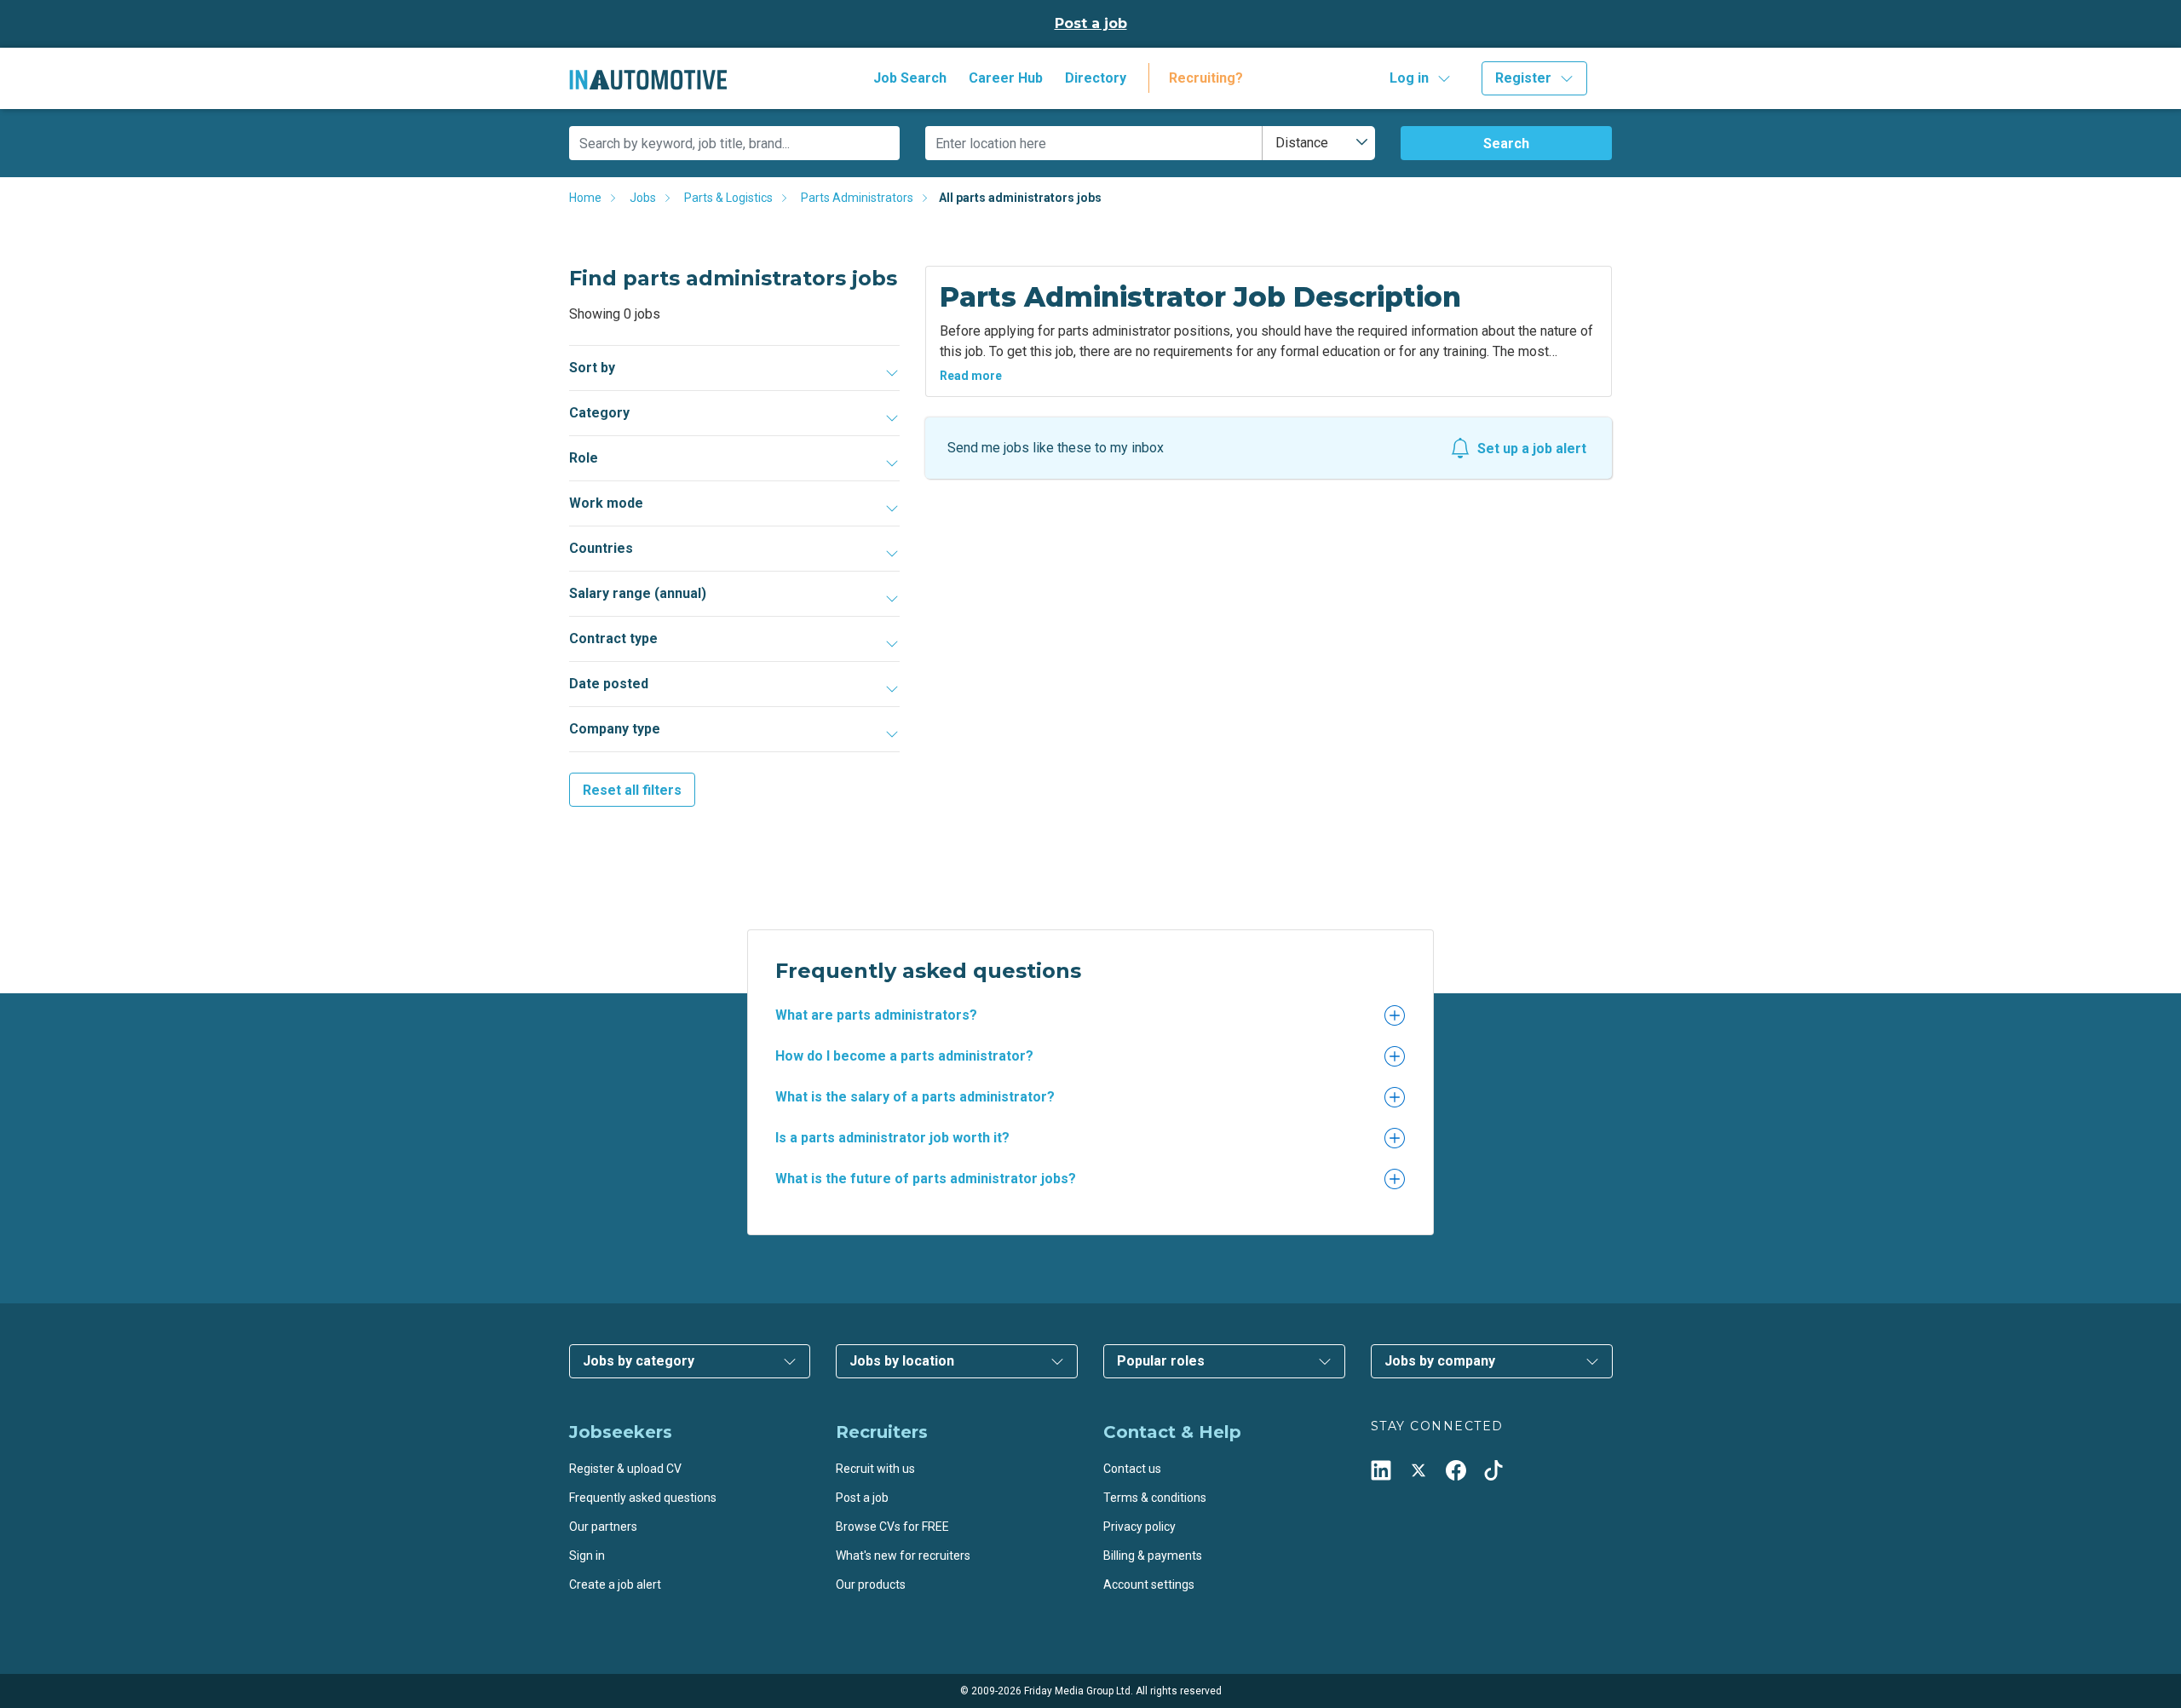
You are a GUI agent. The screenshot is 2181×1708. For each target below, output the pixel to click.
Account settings (1149, 1584)
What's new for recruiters (903, 1556)
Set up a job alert (1532, 449)
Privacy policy (1139, 1527)
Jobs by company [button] (1440, 1361)
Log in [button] (1409, 78)
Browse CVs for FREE (892, 1527)
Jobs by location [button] (902, 1361)
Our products (871, 1584)
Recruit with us (875, 1469)
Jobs (643, 198)
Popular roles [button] (1161, 1361)
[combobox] (1319, 143)
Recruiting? (1206, 78)
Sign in (587, 1556)
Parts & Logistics (728, 198)
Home (585, 198)
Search (1506, 144)
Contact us (1132, 1469)
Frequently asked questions (643, 1498)
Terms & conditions (1155, 1498)
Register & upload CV (625, 1469)
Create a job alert (615, 1584)
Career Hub (1006, 78)
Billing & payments (1153, 1556)
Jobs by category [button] (639, 1361)
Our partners (603, 1527)
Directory (1096, 78)
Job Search (910, 78)
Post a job (1091, 23)
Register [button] (1523, 78)
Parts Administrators (857, 198)
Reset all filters (632, 790)
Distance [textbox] (1302, 143)
